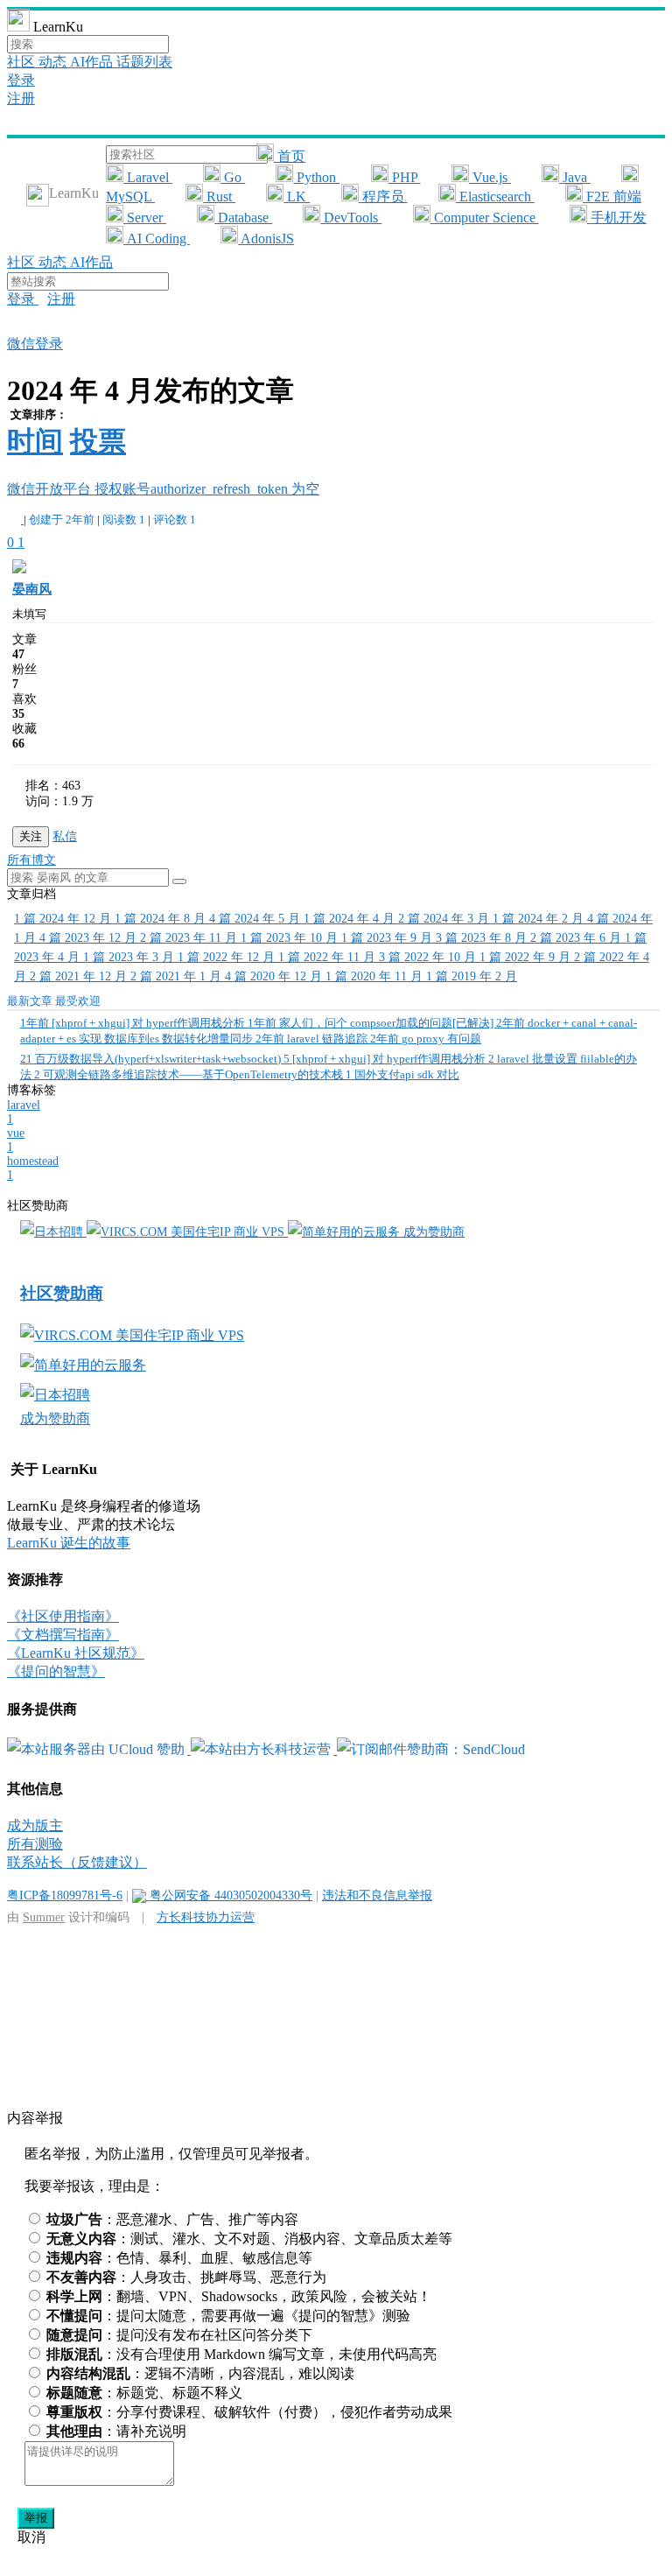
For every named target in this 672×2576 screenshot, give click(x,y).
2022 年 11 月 (329, 957)
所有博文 (31, 860)
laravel (24, 1112)
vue (16, 1140)
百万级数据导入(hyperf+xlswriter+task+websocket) (152, 1059)
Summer (44, 1917)
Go (233, 177)
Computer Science (485, 218)
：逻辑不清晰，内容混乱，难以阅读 (200, 2373)
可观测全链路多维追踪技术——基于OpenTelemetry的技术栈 (190, 1074)
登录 (21, 80)
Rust (219, 197)
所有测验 (35, 1844)
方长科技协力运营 (206, 1917)
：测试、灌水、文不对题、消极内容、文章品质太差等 (249, 2239)
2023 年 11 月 (190, 938)
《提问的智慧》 (56, 1671)
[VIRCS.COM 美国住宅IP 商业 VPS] (187, 1232)
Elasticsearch (495, 197)
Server (145, 218)
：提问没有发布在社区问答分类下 (179, 2335)
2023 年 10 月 (291, 938)
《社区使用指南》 (63, 1616)
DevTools (351, 218)
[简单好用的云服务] (346, 1232)
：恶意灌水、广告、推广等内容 (172, 2219)
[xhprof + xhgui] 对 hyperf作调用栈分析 (134, 1023)
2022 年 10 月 (429, 957)
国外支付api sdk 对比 (402, 1074)
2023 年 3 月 (130, 957)
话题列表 (144, 62)
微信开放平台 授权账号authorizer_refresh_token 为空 (163, 489)
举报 (36, 2518)
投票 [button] (98, 441)
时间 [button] (35, 441)
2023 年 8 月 (483, 938)
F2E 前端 (612, 197)
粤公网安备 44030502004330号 (229, 1895)
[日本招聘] (53, 1232)
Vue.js (490, 177)
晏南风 (32, 589)
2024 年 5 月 (256, 919)
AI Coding (157, 239)
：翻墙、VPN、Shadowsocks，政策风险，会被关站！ (239, 2296)
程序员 (383, 197)
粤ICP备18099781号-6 (65, 1895)
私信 (65, 836)
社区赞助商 (62, 1293)
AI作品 (93, 62)
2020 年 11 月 (376, 976)
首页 (290, 156)
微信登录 (35, 344)
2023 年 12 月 (90, 938)
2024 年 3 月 (445, 919)
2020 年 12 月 (275, 976)
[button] (179, 881)
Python (316, 177)
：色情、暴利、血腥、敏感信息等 (179, 2258)
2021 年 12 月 (80, 976)
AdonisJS (266, 239)
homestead (33, 1168)
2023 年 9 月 (388, 938)
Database (243, 218)
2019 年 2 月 (472, 976)
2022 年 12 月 (228, 957)
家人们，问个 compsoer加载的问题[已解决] (372, 1023)
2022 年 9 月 (527, 957)
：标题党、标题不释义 (144, 2393)
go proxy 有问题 (426, 1039)
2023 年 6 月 (577, 938)
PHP (405, 177)
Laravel (148, 177)
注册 (21, 98)
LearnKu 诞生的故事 (69, 1543)
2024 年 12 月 (64, 919)
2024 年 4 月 (351, 919)
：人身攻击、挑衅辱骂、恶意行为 (186, 2277)
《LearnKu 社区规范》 (76, 1653)
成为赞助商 (434, 1232)
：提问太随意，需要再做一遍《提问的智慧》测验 (228, 2316)
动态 (54, 62)
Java (575, 177)
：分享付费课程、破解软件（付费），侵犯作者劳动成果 (249, 2412)
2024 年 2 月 (540, 919)
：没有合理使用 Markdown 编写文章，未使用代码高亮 (241, 2354)
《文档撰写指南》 (63, 1635)
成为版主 (35, 1825)
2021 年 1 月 (178, 976)
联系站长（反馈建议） (77, 1862)
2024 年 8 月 (162, 919)
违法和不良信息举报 (377, 1895)
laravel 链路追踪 (313, 1039)
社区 (23, 62)
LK (297, 197)
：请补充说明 (116, 2431)
